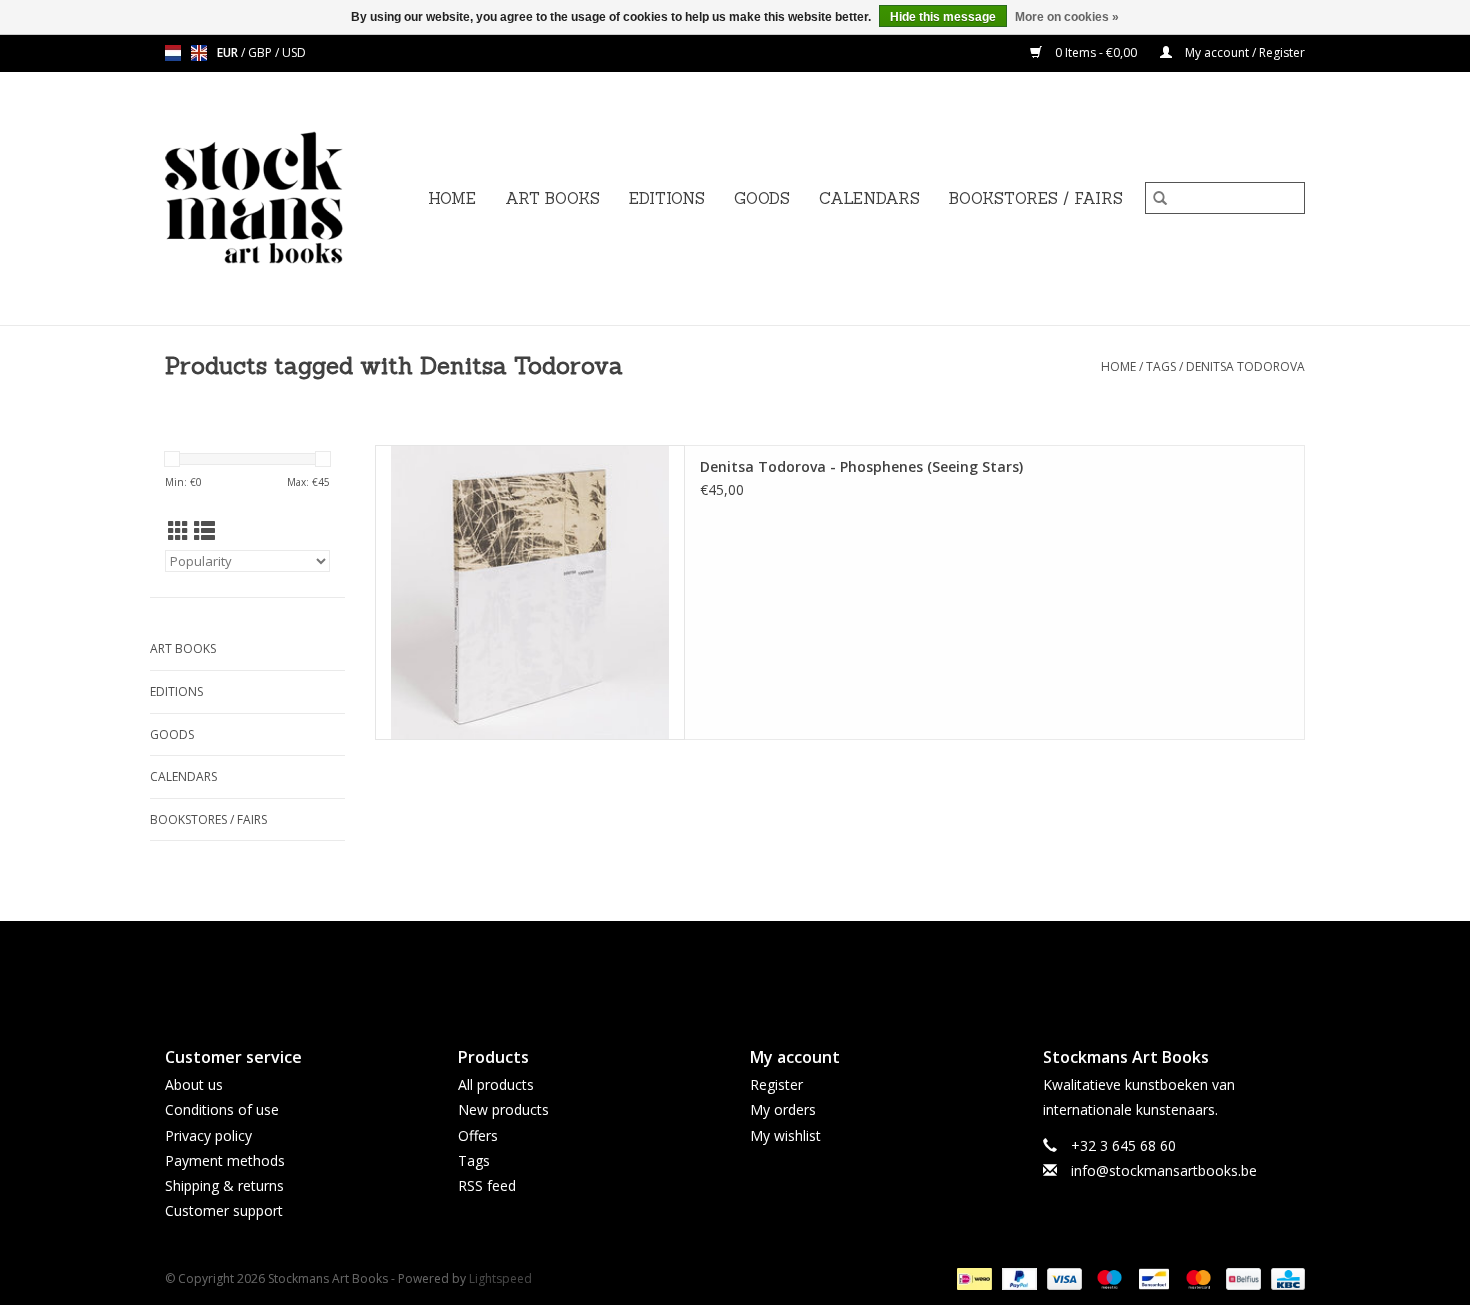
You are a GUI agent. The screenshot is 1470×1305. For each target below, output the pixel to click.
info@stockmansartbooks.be (1164, 1170)
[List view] (204, 531)
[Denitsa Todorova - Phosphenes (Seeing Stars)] (530, 592)
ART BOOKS (552, 198)
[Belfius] (1241, 1278)
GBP (261, 52)
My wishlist (785, 1135)
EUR (229, 52)
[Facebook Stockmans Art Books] (699, 967)
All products (496, 1084)
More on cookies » (1067, 17)
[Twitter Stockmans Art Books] (735, 967)
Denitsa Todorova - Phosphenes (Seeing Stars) (861, 466)
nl (173, 53)
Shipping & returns (224, 1185)
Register (776, 1084)
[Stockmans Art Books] (288, 198)
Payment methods (225, 1160)
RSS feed (487, 1185)
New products (503, 1109)
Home (452, 198)
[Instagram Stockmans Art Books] (771, 967)
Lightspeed (500, 1278)
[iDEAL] (972, 1278)
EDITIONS (667, 198)
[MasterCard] (1196, 1278)
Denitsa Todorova (1245, 366)
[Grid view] (178, 531)
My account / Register (1243, 52)
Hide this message (943, 17)
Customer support (224, 1210)
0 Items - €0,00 (1096, 52)
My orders (783, 1109)
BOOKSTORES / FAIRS (1036, 198)
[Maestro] (1107, 1278)
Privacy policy (208, 1135)
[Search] (1160, 198)
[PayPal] (1017, 1278)
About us (194, 1084)
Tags (1161, 366)
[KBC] (1284, 1278)
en (199, 53)
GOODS (762, 198)
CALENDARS (869, 198)
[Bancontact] (1152, 1278)
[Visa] (1062, 1278)
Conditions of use (222, 1109)
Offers (478, 1135)
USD (294, 52)
